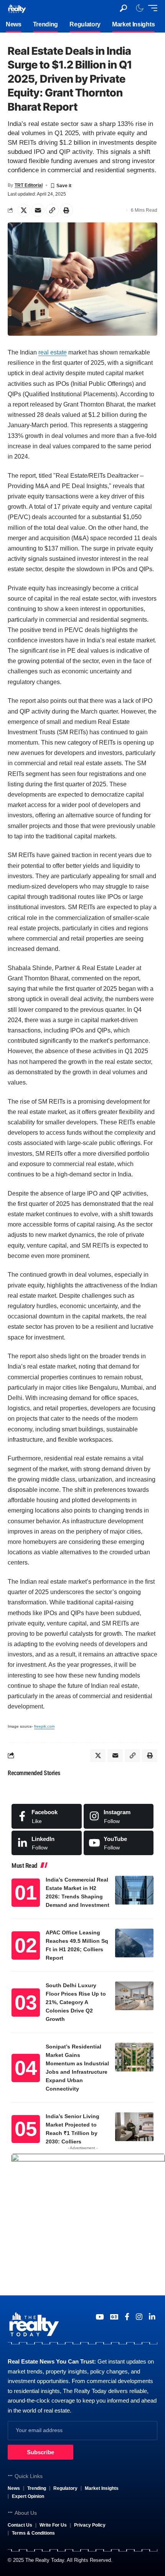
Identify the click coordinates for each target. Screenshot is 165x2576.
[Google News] (114, 2317)
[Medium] (119, 1843)
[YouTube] (100, 2317)
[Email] (38, 210)
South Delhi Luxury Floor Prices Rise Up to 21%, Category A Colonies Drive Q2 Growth (76, 2002)
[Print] (66, 210)
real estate (53, 352)
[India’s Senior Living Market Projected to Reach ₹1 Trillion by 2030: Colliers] (134, 2127)
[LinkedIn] (47, 1843)
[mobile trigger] (151, 8)
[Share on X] (24, 210)
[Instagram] (119, 1816)
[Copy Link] (52, 210)
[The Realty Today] (17, 8)
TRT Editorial (29, 185)
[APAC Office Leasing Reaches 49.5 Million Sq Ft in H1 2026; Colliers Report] (134, 1943)
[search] (123, 8)
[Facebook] (47, 1816)
